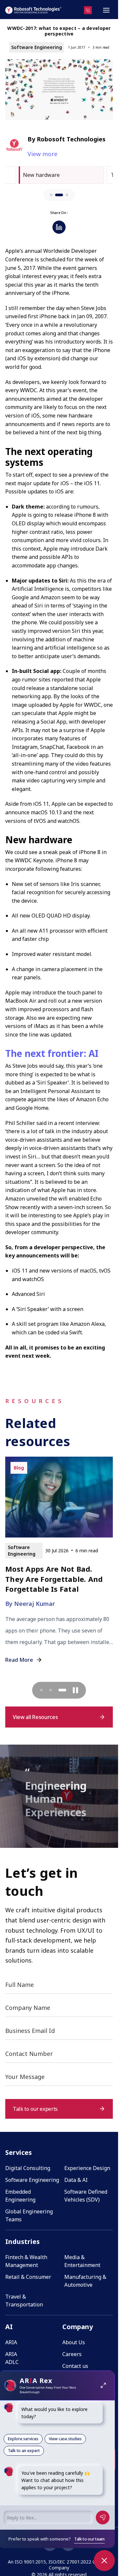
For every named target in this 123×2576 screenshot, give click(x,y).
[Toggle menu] (106, 10)
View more (42, 154)
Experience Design (87, 2168)
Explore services (23, 2439)
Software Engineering (32, 2180)
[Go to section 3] (67, 195)
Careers (72, 2354)
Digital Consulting (28, 2168)
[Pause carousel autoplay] (75, 1690)
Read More (19, 1670)
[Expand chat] (103, 2385)
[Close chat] (104, 2561)
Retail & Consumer (28, 2277)
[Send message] (103, 2517)
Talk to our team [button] (89, 2539)
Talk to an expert (24, 2451)
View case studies (65, 2439)
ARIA (11, 2342)
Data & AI (76, 2180)
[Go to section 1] (51, 195)
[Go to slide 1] (44, 1690)
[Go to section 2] (59, 195)
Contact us (75, 2366)
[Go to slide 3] (65, 1690)
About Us (74, 2342)
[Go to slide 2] (56, 1690)
